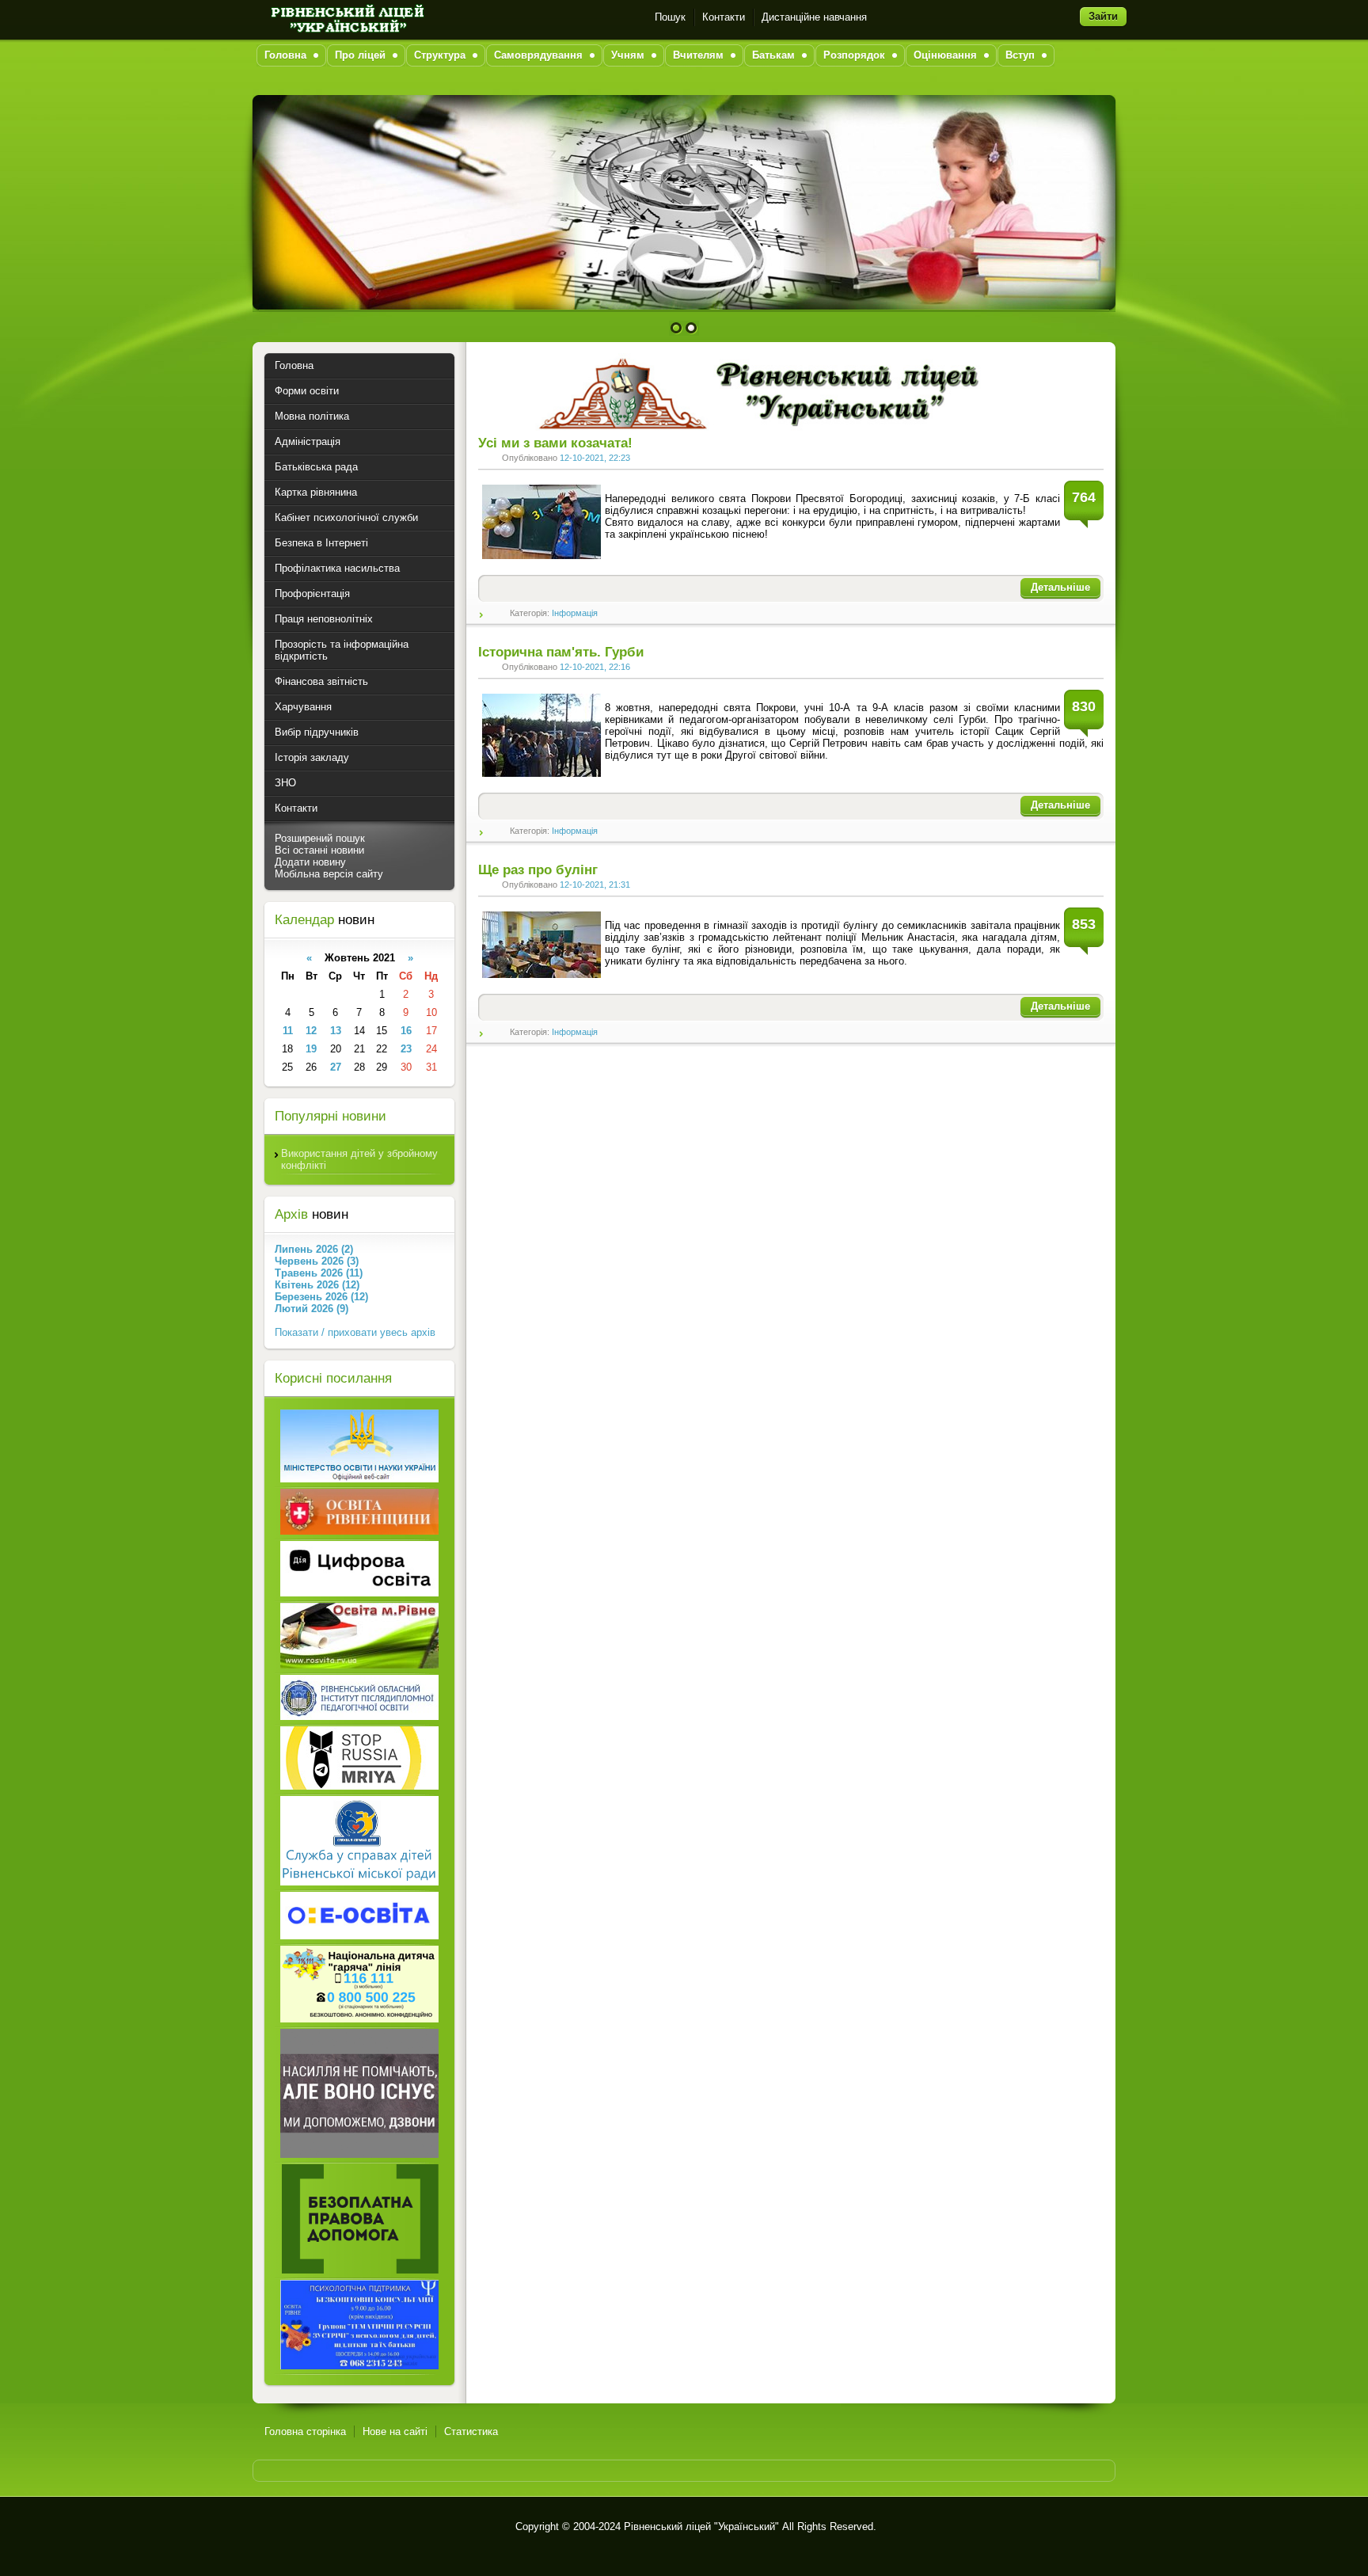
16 (406, 1031)
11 (288, 1031)
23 (406, 1049)
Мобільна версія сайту (329, 874)
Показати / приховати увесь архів (355, 1332)
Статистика (471, 2431)
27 (336, 1067)
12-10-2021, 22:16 (595, 667)
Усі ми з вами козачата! (555, 443)
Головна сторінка (305, 2431)
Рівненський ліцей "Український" (701, 2527)
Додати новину (310, 862)
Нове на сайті (395, 2431)
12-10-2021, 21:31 (595, 885)
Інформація (575, 613)
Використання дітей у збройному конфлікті (359, 1159)
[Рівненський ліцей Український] (346, 17)
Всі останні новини (319, 850)
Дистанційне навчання (814, 17)
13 (336, 1031)
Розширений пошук (320, 838)
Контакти (724, 17)
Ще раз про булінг (538, 870)
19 (311, 1049)
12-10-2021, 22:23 (595, 458)
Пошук (670, 17)
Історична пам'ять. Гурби (561, 652)
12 (311, 1031)
